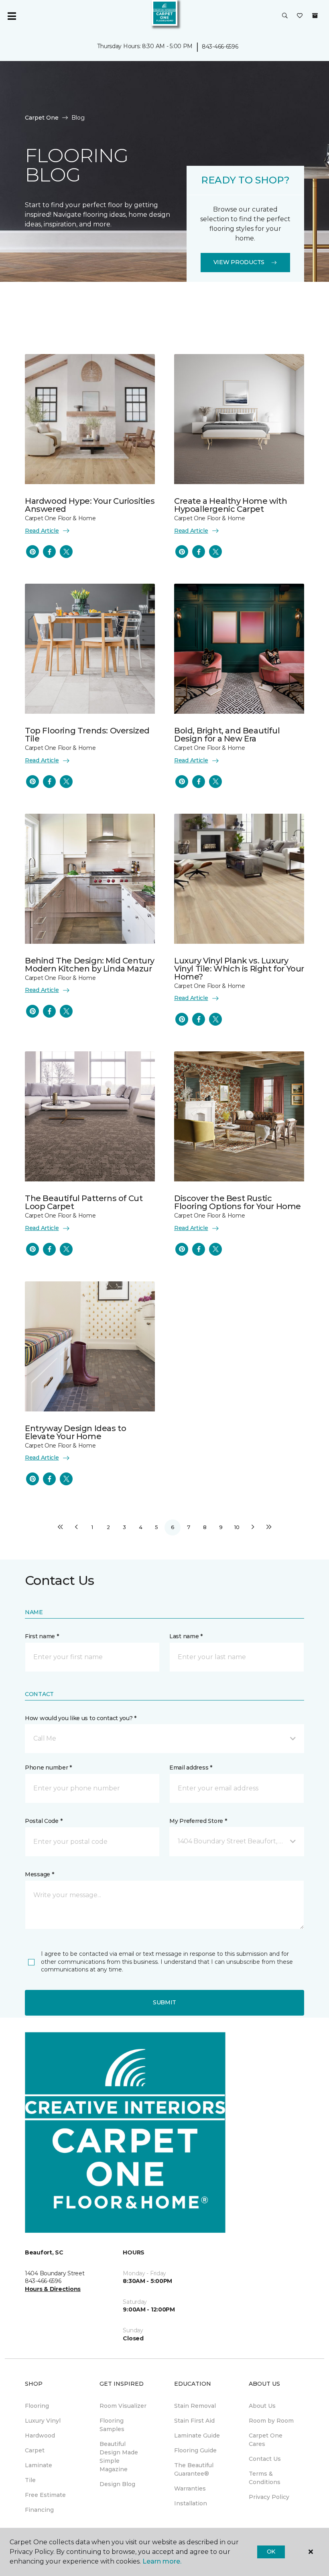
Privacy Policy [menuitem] (269, 2497)
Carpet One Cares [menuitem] (266, 2440)
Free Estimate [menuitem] (45, 2495)
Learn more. (162, 2561)
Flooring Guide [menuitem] (195, 2450)
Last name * (186, 1636)
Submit (164, 2002)
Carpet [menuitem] (35, 2450)
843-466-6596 (220, 47)
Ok (271, 2552)
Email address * (191, 1768)
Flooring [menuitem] (37, 2406)
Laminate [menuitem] (39, 2465)
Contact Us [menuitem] (265, 2459)
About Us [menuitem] (262, 2406)
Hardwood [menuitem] (40, 2435)
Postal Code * (44, 1821)
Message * (39, 1874)
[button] (285, 16)
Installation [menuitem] (191, 2503)
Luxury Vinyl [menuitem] (43, 2421)
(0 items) (315, 16)
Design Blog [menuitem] (117, 2484)
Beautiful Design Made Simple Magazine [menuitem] (119, 2457)
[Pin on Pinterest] (32, 552)
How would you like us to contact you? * (81, 1718)
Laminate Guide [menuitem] (197, 2435)
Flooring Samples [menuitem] (112, 2425)
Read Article (42, 531)
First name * (42, 1636)
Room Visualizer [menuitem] (123, 2406)
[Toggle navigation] (12, 16)
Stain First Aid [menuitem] (194, 2421)
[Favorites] (300, 16)
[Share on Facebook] (49, 552)
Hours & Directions (53, 2289)
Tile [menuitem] (30, 2480)
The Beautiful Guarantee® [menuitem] (194, 2469)
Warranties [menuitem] (190, 2488)
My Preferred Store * (198, 1821)
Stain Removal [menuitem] (195, 2406)
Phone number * (48, 1768)
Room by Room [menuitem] (271, 2421)
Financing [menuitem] (39, 2510)
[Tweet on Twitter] (66, 552)
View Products (239, 262)
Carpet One (42, 118)
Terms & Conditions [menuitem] (265, 2478)
